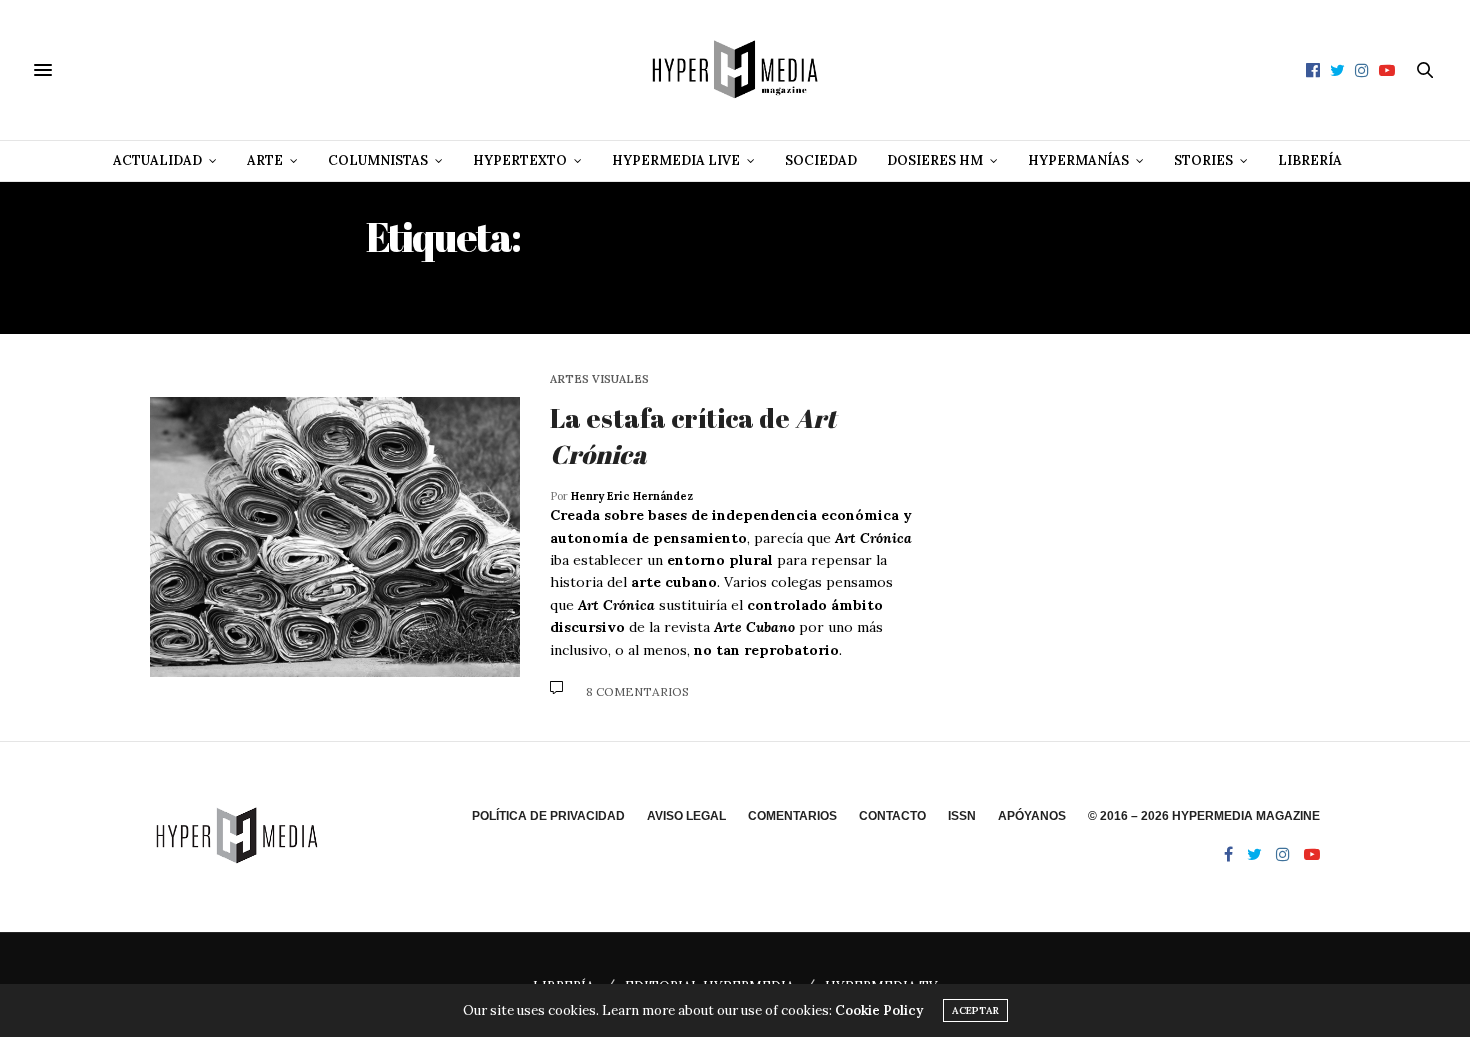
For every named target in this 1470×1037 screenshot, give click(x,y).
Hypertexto (520, 160)
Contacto (892, 816)
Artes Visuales (599, 379)
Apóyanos (1032, 816)
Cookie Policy (879, 1010)
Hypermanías (1078, 160)
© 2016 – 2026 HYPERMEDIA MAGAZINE (1204, 816)
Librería (1310, 160)
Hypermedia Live (676, 160)
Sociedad (821, 160)
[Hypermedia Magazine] (735, 70)
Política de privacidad (548, 816)
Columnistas (378, 160)
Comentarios (792, 816)
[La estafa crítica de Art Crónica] (335, 537)
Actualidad (157, 160)
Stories (1203, 160)
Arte (265, 160)
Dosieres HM (935, 160)
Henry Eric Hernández (632, 496)
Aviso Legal (686, 816)
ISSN (962, 816)
